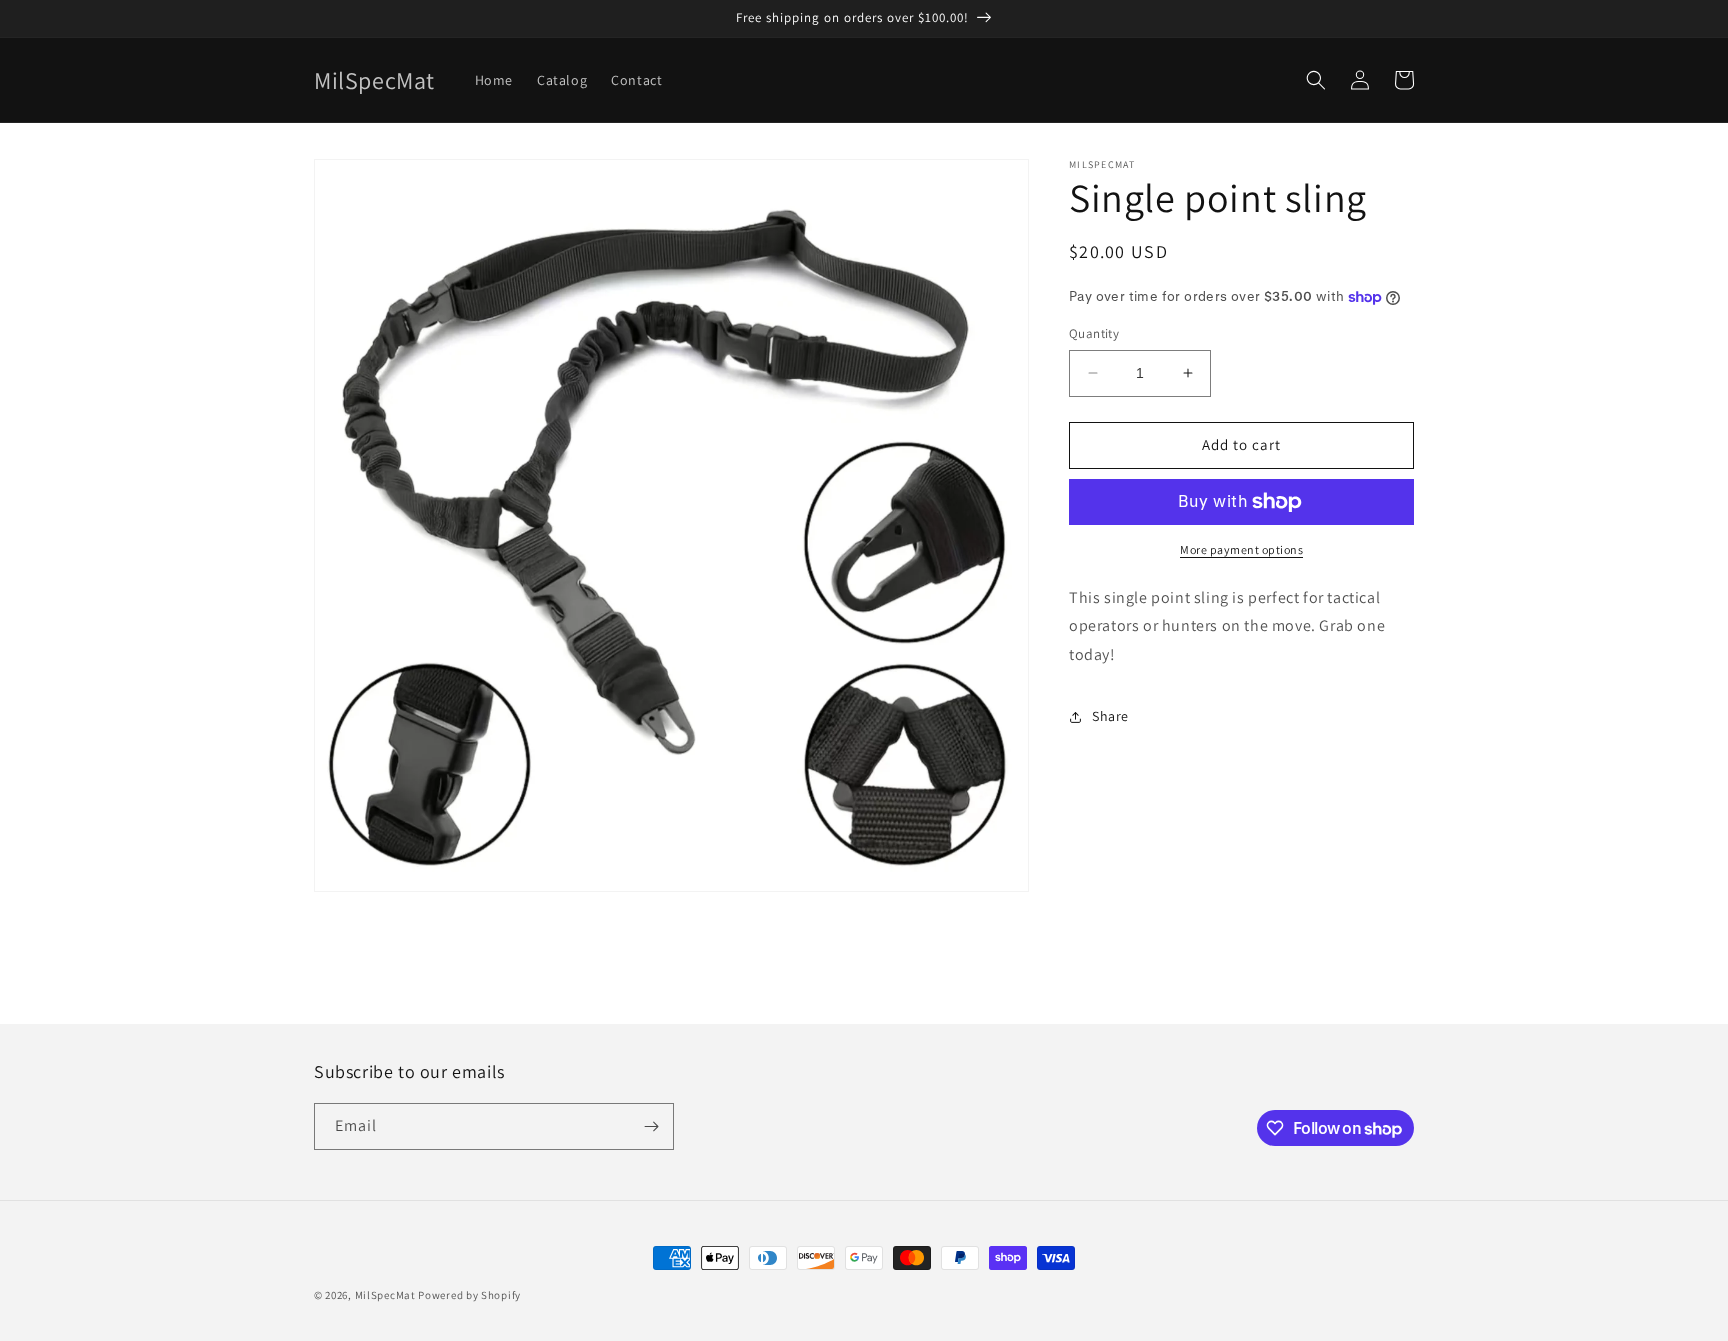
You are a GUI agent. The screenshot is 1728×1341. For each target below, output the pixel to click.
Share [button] (1110, 716)
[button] (1316, 80)
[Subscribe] (651, 1126)
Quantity (1094, 333)
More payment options (1241, 549)
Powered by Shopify (469, 1295)
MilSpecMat (385, 1295)
